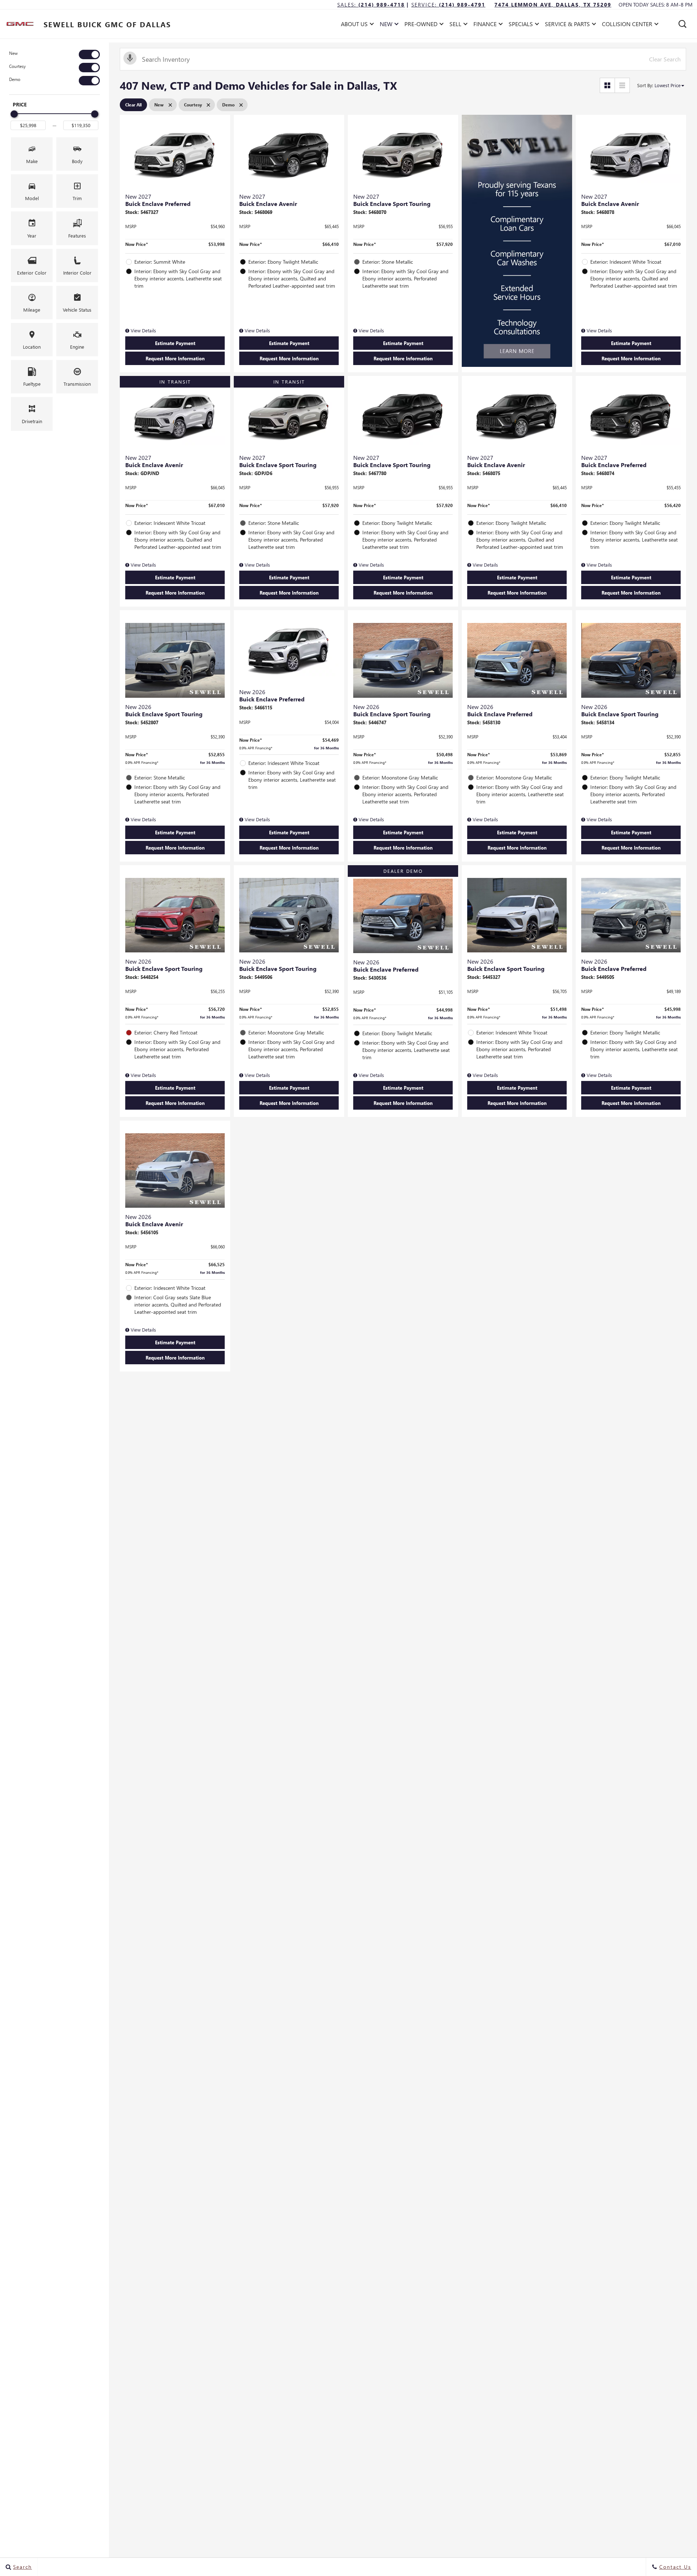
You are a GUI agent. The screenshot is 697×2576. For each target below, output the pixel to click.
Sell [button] (458, 25)
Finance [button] (485, 25)
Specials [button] (521, 25)
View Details (143, 330)
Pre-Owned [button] (421, 25)
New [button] (388, 25)
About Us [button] (354, 25)
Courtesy (17, 66)
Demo (15, 79)
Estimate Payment (175, 343)
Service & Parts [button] (567, 25)
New (13, 53)
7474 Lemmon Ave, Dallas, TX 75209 (553, 5)
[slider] (14, 114)
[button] (682, 24)
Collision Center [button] (627, 25)
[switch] (54, 54)
